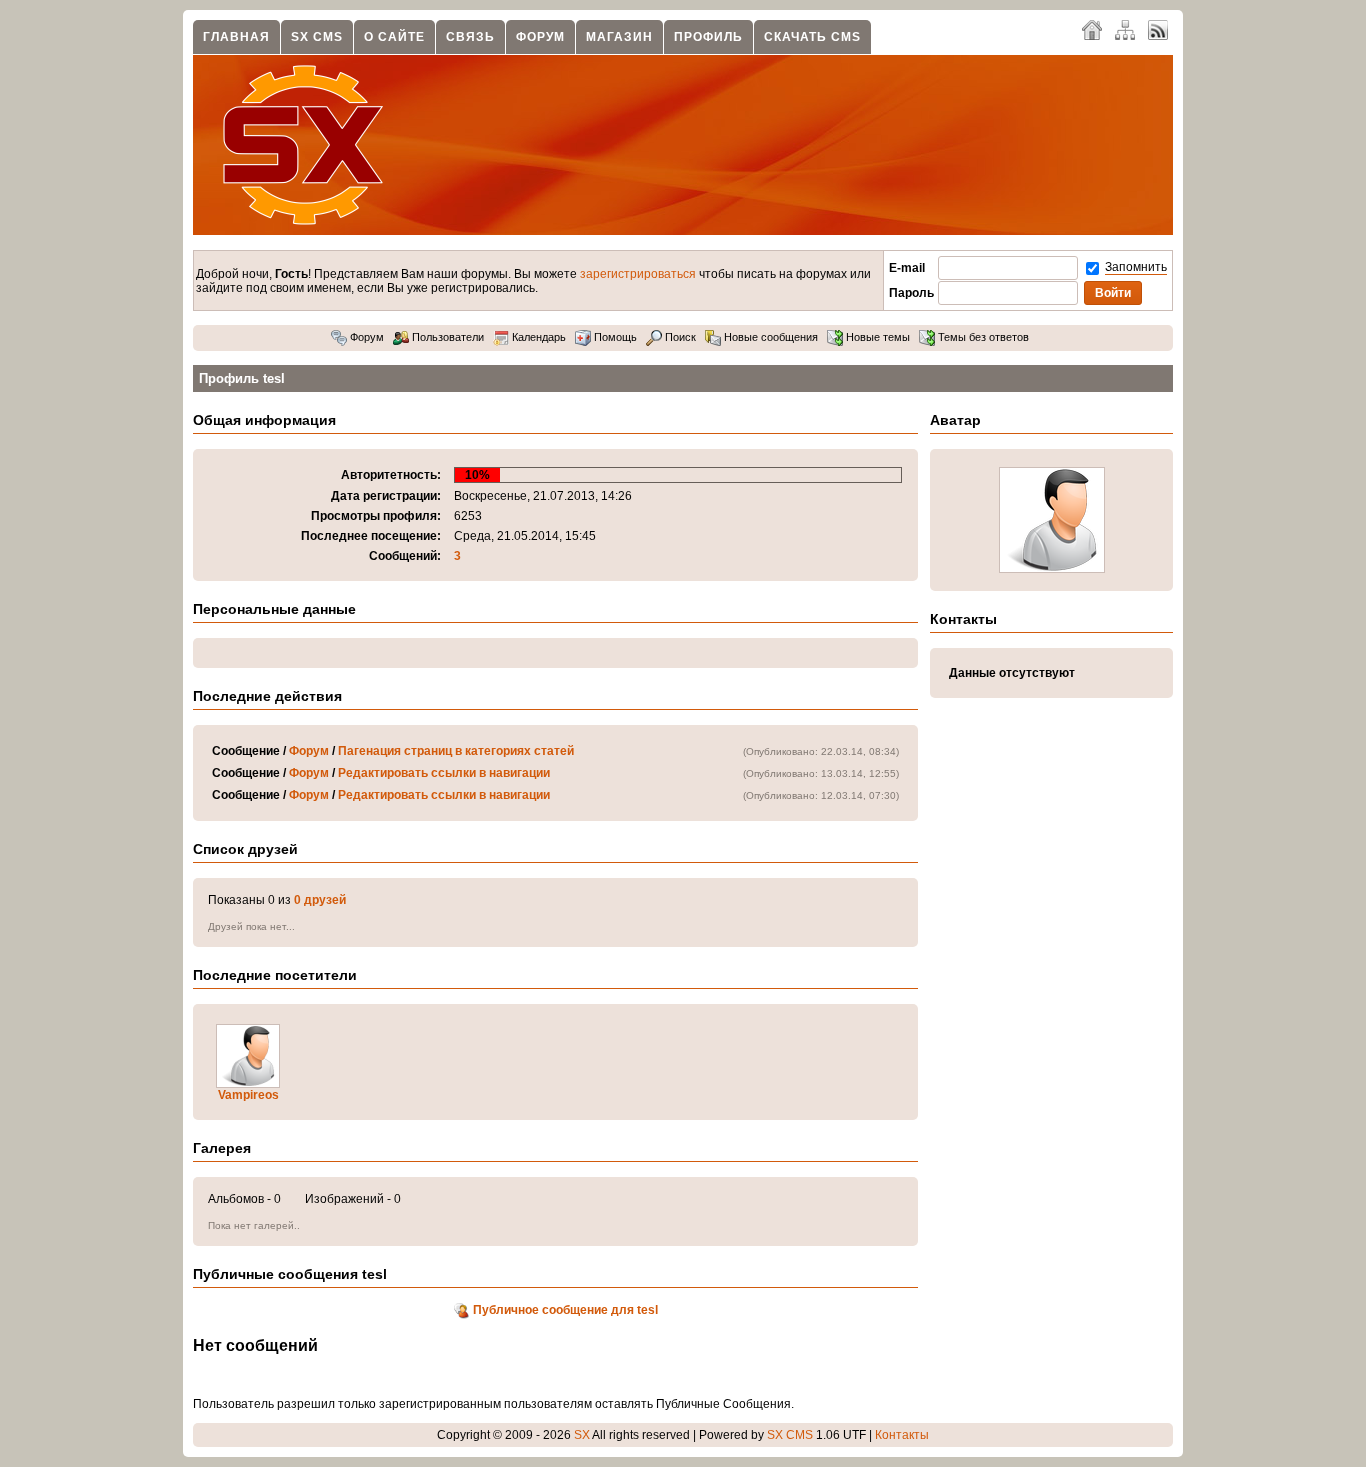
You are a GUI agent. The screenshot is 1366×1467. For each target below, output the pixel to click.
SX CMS (317, 37)
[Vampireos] (248, 1084)
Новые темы (876, 337)
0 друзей (320, 900)
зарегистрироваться (638, 274)
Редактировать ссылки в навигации (444, 773)
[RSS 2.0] (1158, 29)
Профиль (708, 37)
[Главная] (1092, 29)
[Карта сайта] (1125, 29)
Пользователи (446, 337)
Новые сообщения (769, 337)
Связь (470, 37)
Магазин (619, 37)
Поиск (679, 337)
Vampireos (248, 1095)
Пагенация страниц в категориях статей (456, 751)
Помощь (614, 337)
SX (582, 1435)
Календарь (537, 337)
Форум (540, 37)
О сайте (394, 37)
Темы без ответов (982, 337)
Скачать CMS (812, 37)
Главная (236, 37)
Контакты (902, 1435)
